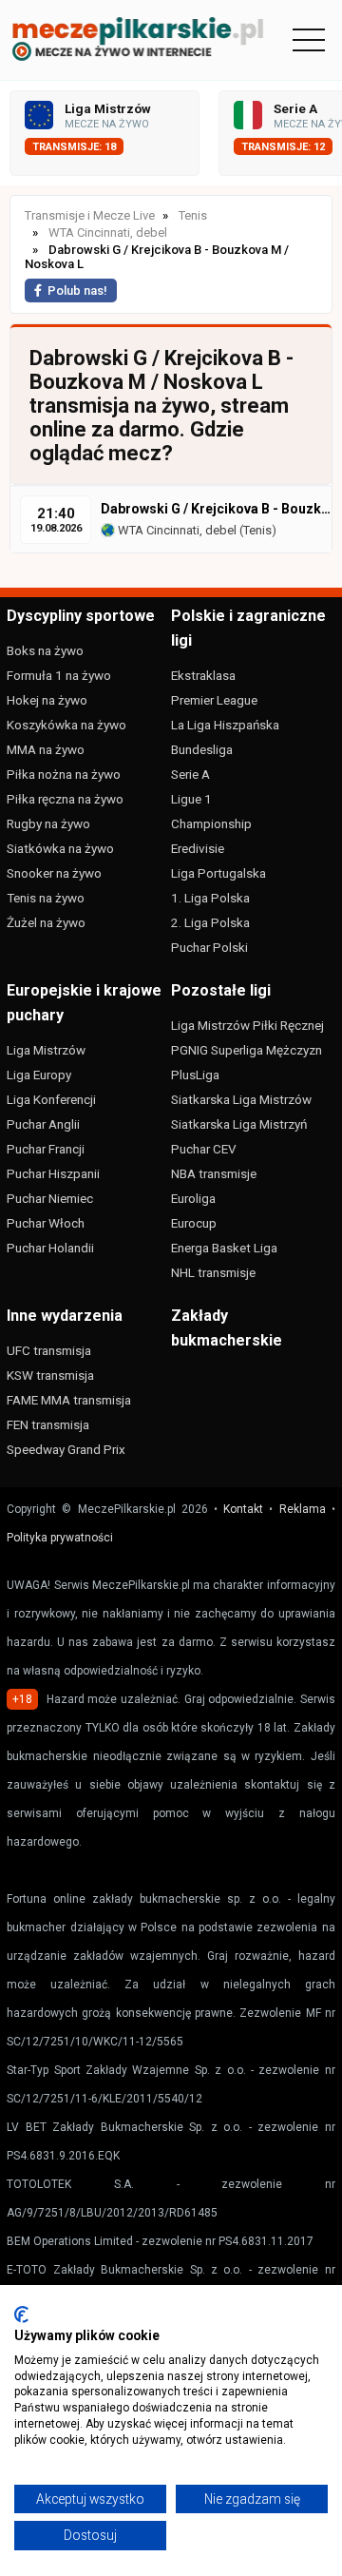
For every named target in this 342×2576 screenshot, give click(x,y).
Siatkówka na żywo (60, 848)
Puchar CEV (204, 1149)
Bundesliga (202, 749)
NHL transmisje (213, 1272)
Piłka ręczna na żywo (65, 799)
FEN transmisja (48, 1424)
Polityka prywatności (60, 1538)
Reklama (303, 1509)
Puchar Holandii (50, 1248)
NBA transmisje (214, 1173)
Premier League (214, 700)
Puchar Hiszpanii (53, 1173)
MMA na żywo (46, 749)
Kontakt (243, 1509)
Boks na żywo (45, 650)
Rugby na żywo (48, 823)
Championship (211, 823)
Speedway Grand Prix (66, 1449)
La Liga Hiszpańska (225, 725)
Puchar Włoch (46, 1223)
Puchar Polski (209, 947)
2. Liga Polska (210, 922)
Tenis (257, 530)
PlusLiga (195, 1075)
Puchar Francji (46, 1149)
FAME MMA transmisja (69, 1400)
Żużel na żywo (46, 922)
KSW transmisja (50, 1375)
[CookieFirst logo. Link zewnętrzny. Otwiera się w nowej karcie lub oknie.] (21, 2315)
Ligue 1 (191, 799)
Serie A (190, 774)
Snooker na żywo (54, 873)
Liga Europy (39, 1075)
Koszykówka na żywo (66, 725)
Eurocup (194, 1223)
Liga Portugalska (218, 873)
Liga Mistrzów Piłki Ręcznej (247, 1025)
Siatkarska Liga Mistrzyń (239, 1124)
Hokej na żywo (47, 700)
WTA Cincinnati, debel (176, 530)
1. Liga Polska (210, 898)
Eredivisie (198, 848)
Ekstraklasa (203, 675)
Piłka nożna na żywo (64, 774)
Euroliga (193, 1198)
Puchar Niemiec (50, 1198)
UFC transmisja (49, 1350)
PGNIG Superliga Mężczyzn (247, 1050)
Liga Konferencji (51, 1099)
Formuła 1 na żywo (59, 675)
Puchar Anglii (43, 1124)
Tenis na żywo (46, 898)
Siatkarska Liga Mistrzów (241, 1099)
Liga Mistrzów (46, 1050)
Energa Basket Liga (224, 1248)
